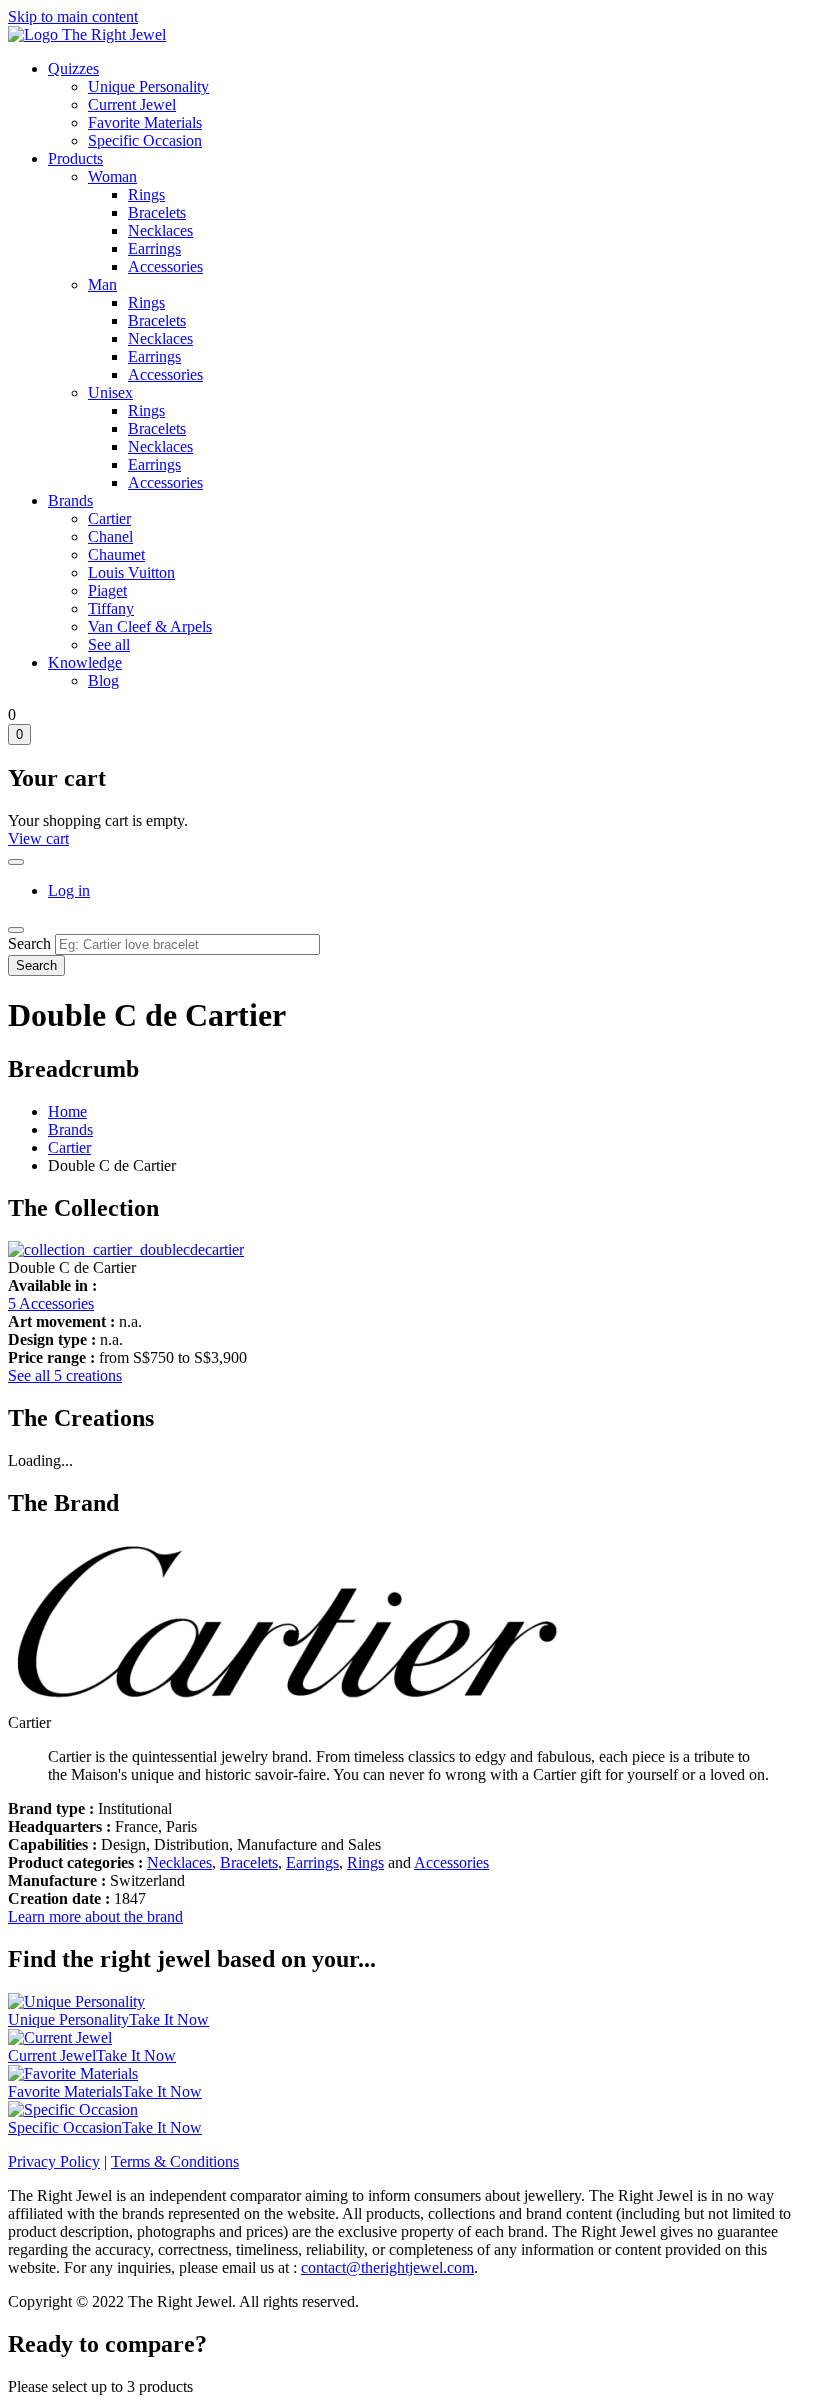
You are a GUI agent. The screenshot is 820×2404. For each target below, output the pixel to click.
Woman (112, 176)
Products (75, 158)
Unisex (110, 392)
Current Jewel (132, 104)
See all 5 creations (65, 1375)
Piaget (107, 590)
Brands (70, 500)
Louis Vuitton (131, 572)
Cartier (109, 518)
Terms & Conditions (175, 2161)
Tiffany (111, 608)
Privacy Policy (54, 2161)
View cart (38, 838)
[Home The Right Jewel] (87, 34)
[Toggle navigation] (16, 930)
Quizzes (73, 68)
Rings (146, 194)
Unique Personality (148, 86)
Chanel (110, 536)
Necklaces (160, 230)
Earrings (154, 248)
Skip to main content (73, 16)
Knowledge (85, 662)
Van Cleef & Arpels (150, 626)
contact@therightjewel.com (387, 2267)
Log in (69, 890)
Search (29, 943)
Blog (103, 680)
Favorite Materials (145, 122)
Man (102, 284)
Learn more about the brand (95, 1916)
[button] (126, 1249)
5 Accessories (51, 1303)
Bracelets (157, 212)
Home (67, 1111)
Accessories (165, 266)
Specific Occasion (145, 140)
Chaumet (116, 554)
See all (109, 644)
